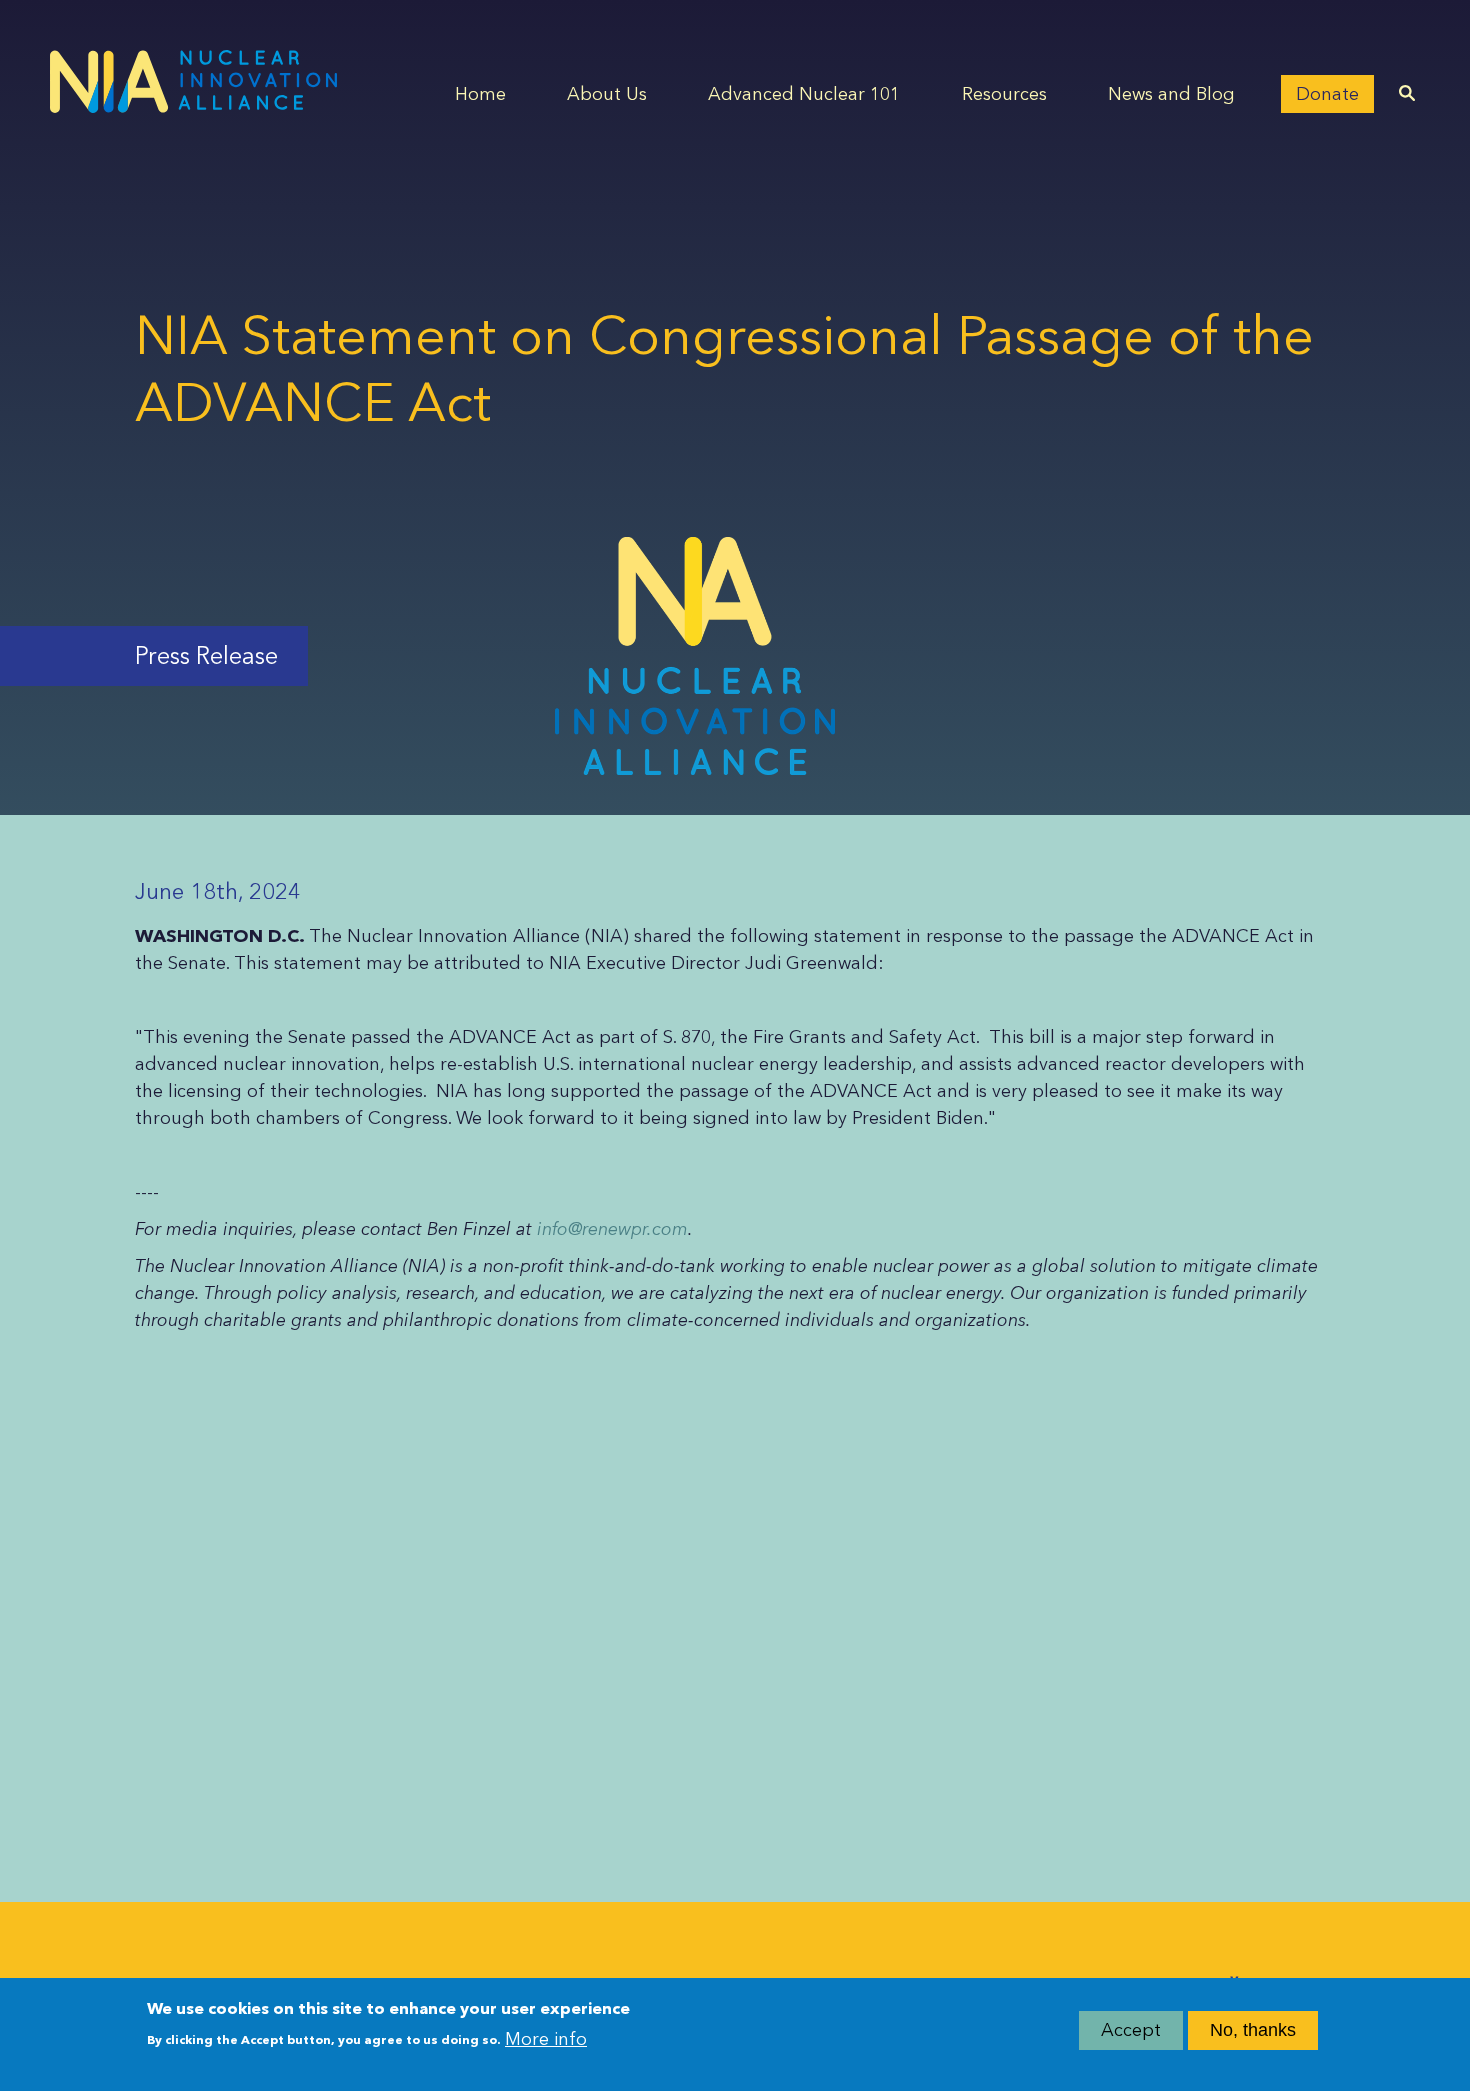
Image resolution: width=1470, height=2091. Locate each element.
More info (546, 2038)
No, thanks (1253, 2030)
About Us (607, 94)
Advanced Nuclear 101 (804, 94)
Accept (1131, 2030)
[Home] (193, 81)
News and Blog (1171, 94)
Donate (1327, 94)
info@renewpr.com (612, 1229)
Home (480, 94)
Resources (1004, 94)
